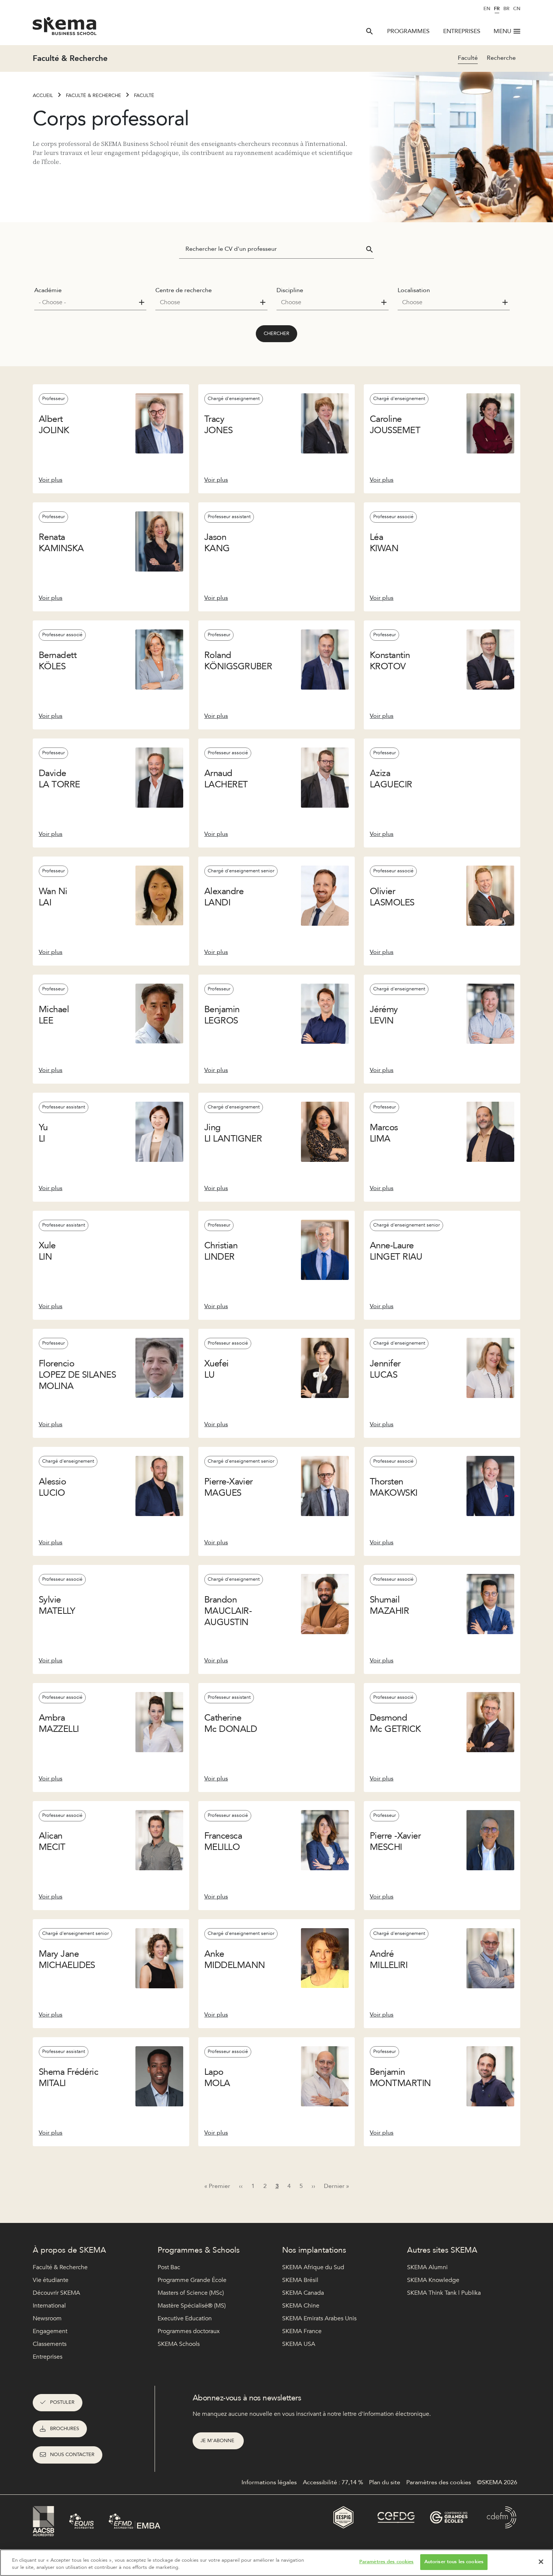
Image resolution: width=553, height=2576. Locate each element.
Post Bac (169, 2267)
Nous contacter (72, 2455)
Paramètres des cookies (387, 2562)
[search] (369, 31)
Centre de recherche (184, 290)
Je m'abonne (218, 2441)
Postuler (62, 2402)
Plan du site (385, 2482)
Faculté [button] (468, 58)
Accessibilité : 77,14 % (333, 2482)
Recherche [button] (501, 58)
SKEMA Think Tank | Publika (444, 2293)
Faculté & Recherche (93, 96)
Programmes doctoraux (189, 2331)
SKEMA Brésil (300, 2280)
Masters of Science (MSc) (191, 2293)
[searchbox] (87, 302)
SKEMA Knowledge (433, 2280)
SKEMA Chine (301, 2306)
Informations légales (269, 2482)
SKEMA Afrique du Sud (313, 2267)
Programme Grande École (192, 2280)
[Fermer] (541, 2562)
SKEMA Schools (179, 2344)
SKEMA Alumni (427, 2267)
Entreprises (462, 31)
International (49, 2306)
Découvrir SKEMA (56, 2293)
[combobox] (90, 302)
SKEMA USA (299, 2344)
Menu (502, 31)
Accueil (43, 96)
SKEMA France (302, 2331)
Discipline (290, 290)
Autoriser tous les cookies (454, 2562)
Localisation (414, 290)
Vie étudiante (51, 2280)
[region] (276, 2563)
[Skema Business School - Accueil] (65, 28)
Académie (48, 290)
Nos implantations (314, 2250)
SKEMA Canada (303, 2293)
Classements (50, 2344)
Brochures (65, 2429)
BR (506, 9)
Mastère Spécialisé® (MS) (192, 2306)
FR (497, 9)
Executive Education (185, 2318)
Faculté (144, 96)
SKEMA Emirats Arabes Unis (319, 2318)
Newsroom (47, 2318)
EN (487, 9)
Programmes (408, 31)
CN (517, 9)
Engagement (50, 2331)
